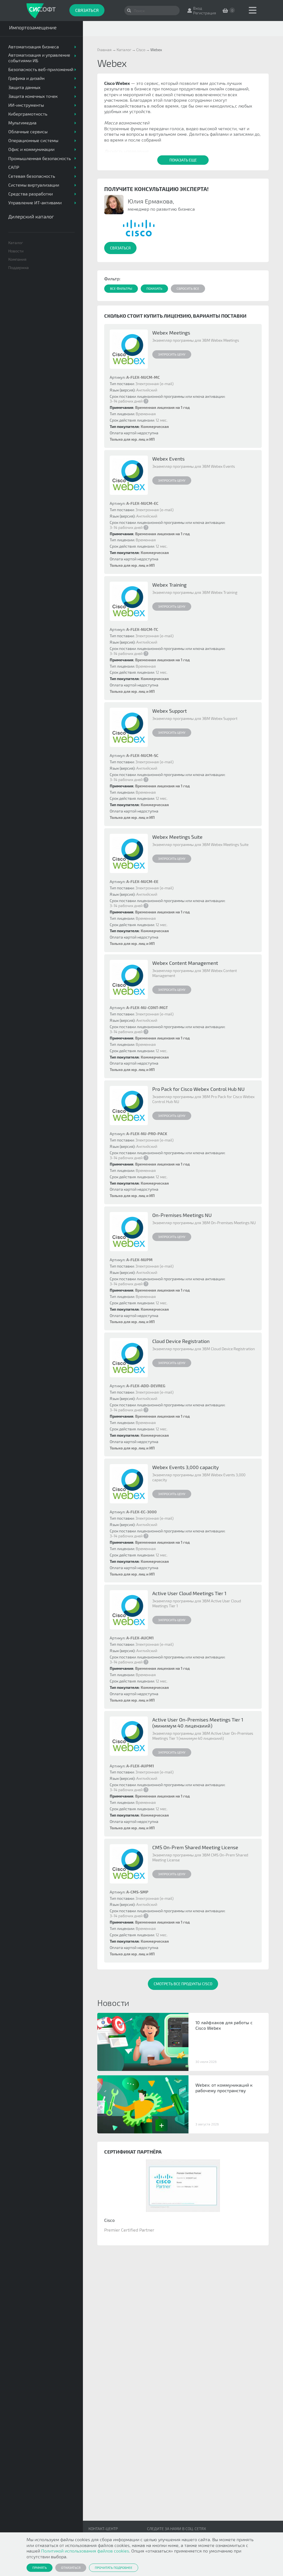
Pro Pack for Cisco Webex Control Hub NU (198, 1089)
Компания (17, 259)
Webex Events (168, 459)
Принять (40, 2567)
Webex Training (169, 585)
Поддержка (19, 267)
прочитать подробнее (114, 2567)
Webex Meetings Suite (177, 837)
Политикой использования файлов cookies (85, 2551)
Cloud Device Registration (181, 1341)
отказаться (71, 2567)
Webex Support (170, 711)
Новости (16, 251)
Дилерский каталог (31, 216)
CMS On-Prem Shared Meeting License (195, 1847)
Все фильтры (121, 288)
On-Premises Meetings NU (182, 1215)
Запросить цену (172, 354)
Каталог (16, 243)
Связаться (87, 10)
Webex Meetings (171, 333)
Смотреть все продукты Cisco (183, 1984)
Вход (198, 8)
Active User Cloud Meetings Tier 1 (189, 1593)
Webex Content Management (185, 963)
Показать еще (183, 160)
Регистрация (205, 13)
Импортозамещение (33, 27)
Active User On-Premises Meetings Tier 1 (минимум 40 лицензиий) (198, 1723)
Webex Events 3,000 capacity (186, 1467)
